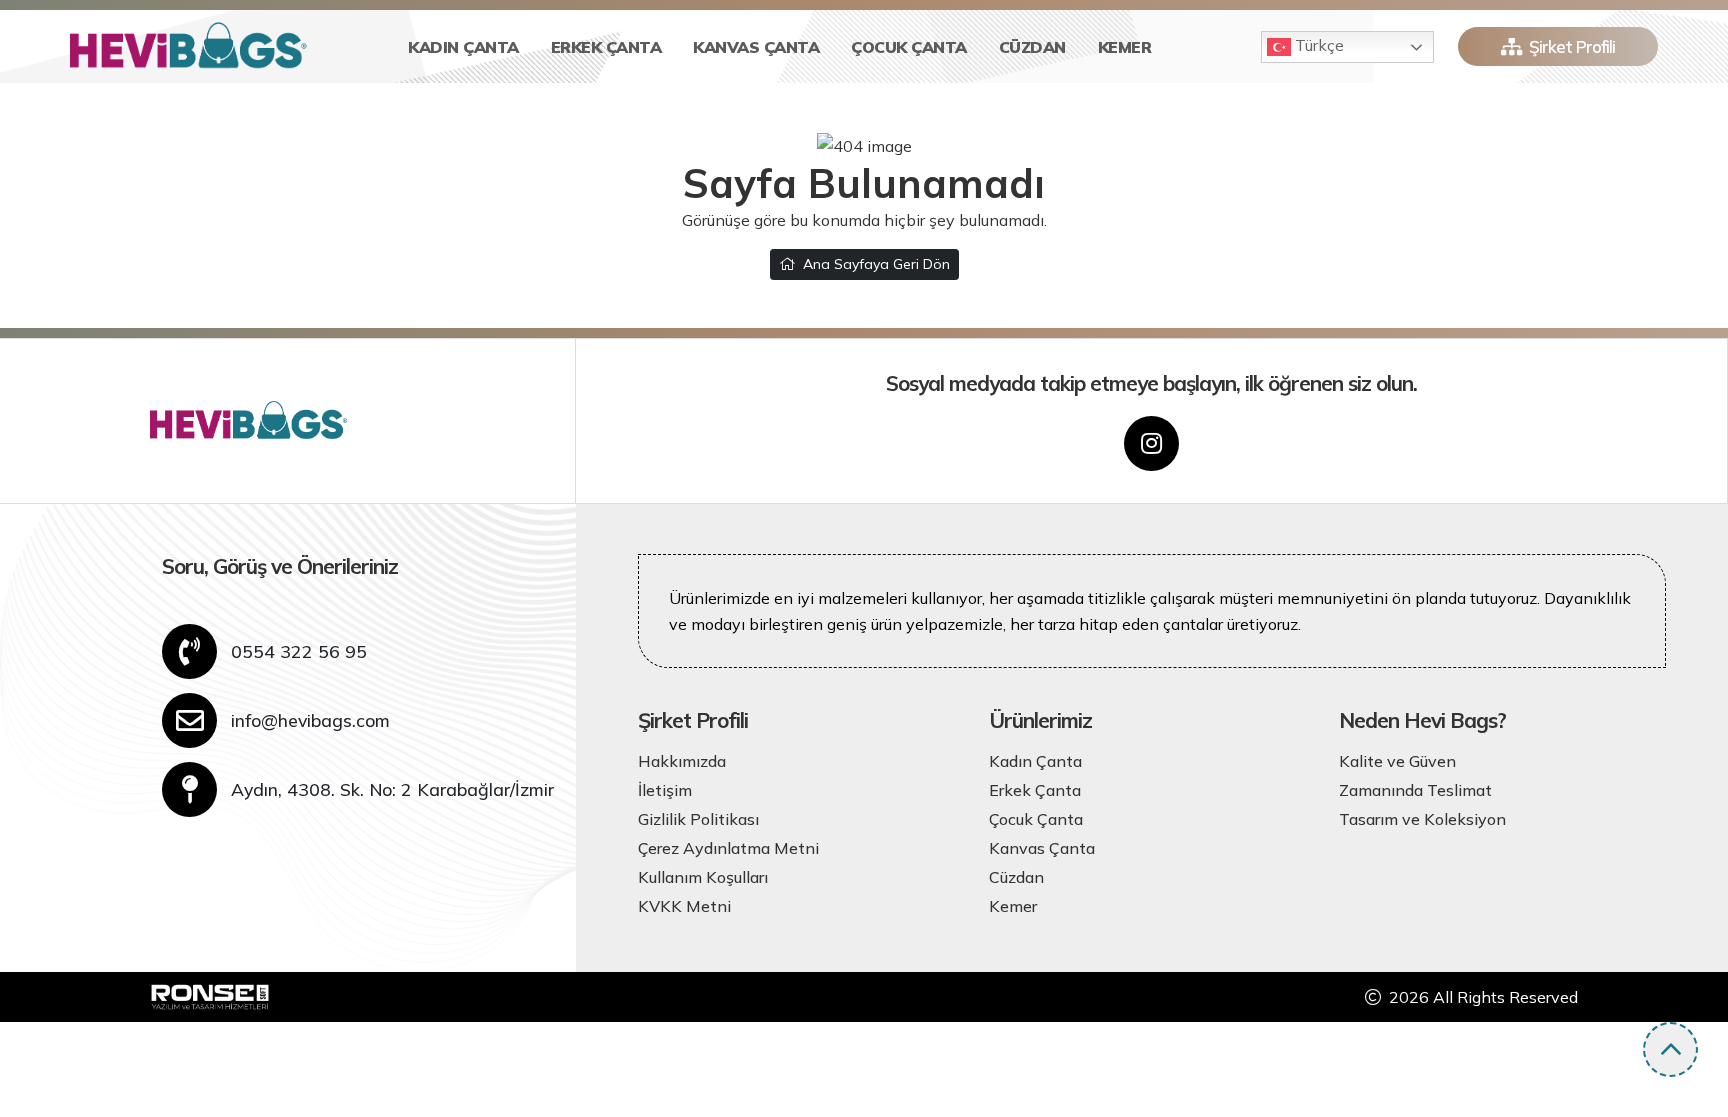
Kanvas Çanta (756, 47)
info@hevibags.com (310, 720)
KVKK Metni (684, 906)
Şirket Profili (1572, 46)
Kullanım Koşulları (703, 877)
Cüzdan (1032, 47)
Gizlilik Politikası (698, 819)
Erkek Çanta (606, 47)
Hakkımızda (682, 761)
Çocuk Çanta (909, 47)
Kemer (1125, 47)
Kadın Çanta (463, 47)
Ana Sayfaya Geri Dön (876, 264)
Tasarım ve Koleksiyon (1422, 819)
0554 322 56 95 (299, 651)
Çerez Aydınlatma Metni (728, 848)
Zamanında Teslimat (1415, 790)
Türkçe (1317, 45)
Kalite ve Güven (1397, 761)
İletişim (665, 790)
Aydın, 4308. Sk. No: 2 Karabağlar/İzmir (392, 789)
